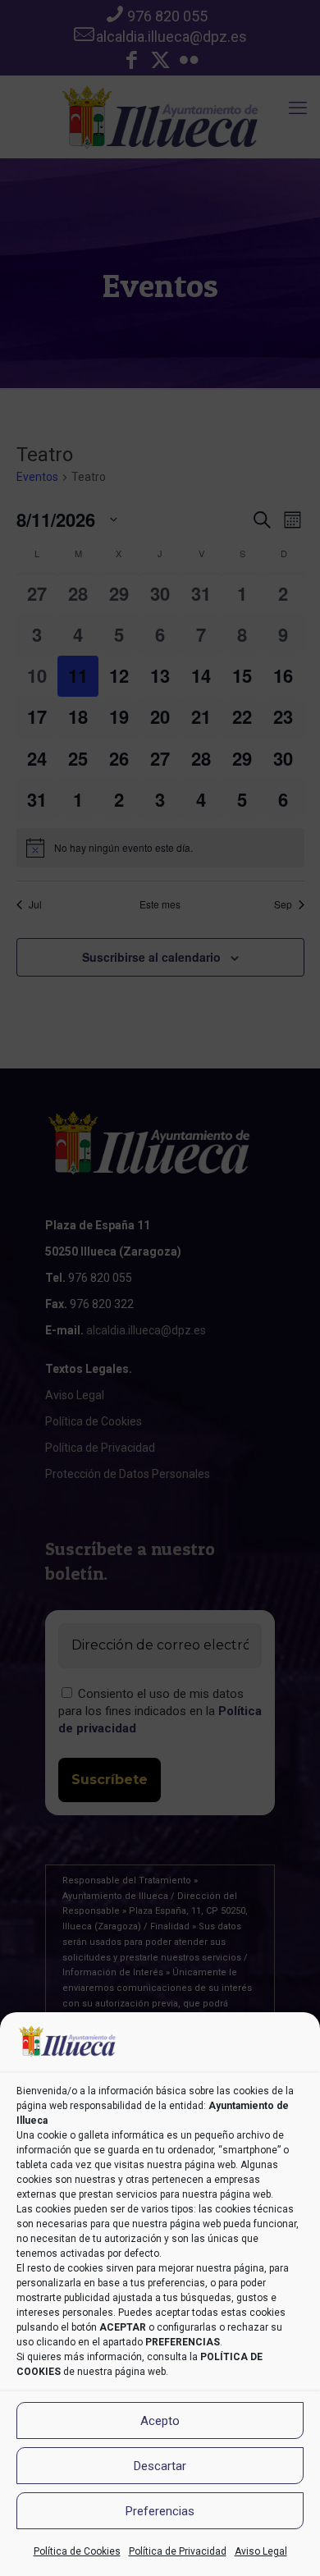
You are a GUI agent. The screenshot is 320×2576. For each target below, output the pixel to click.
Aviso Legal (261, 2551)
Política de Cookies (77, 2551)
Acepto (160, 2421)
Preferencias (160, 2511)
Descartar (160, 2466)
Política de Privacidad (178, 2551)
